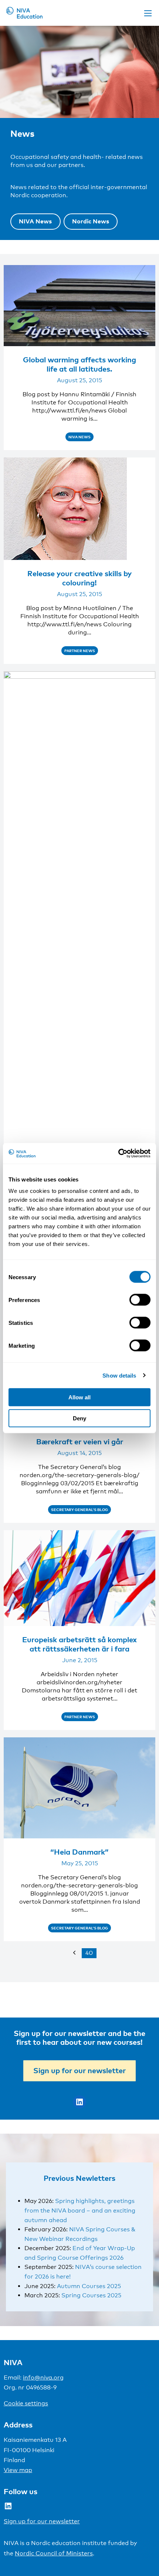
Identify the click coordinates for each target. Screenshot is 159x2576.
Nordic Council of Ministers (54, 2553)
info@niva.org (43, 2377)
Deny (79, 1418)
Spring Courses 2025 (91, 2295)
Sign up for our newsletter (79, 2070)
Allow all (79, 1397)
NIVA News (35, 221)
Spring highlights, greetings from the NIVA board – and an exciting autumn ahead (80, 2210)
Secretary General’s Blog (79, 1510)
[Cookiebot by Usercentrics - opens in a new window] (118, 1153)
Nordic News (91, 221)
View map (18, 2470)
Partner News (80, 651)
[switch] (140, 1300)
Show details (119, 1375)
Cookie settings (26, 2403)
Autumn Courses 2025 (89, 2286)
